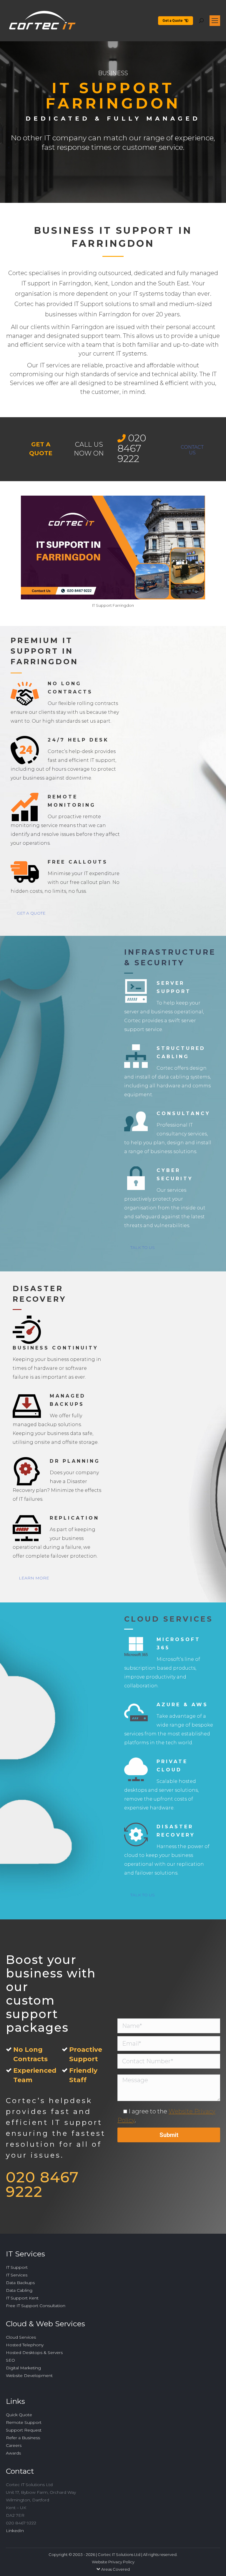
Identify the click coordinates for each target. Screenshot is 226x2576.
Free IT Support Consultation (36, 2306)
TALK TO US (143, 1247)
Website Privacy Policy (113, 2562)
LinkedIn (15, 2531)
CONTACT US (192, 450)
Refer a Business (23, 2438)
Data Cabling (19, 2290)
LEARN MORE (34, 1578)
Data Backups (20, 2283)
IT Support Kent (22, 2298)
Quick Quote (19, 2415)
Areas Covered (116, 2569)
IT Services (17, 2275)
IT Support (17, 2267)
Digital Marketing (23, 2368)
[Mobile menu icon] (215, 21)
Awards (13, 2453)
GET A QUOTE (31, 913)
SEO (10, 2360)
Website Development (29, 2376)
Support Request (24, 2430)
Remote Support (24, 2422)
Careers (14, 2445)
